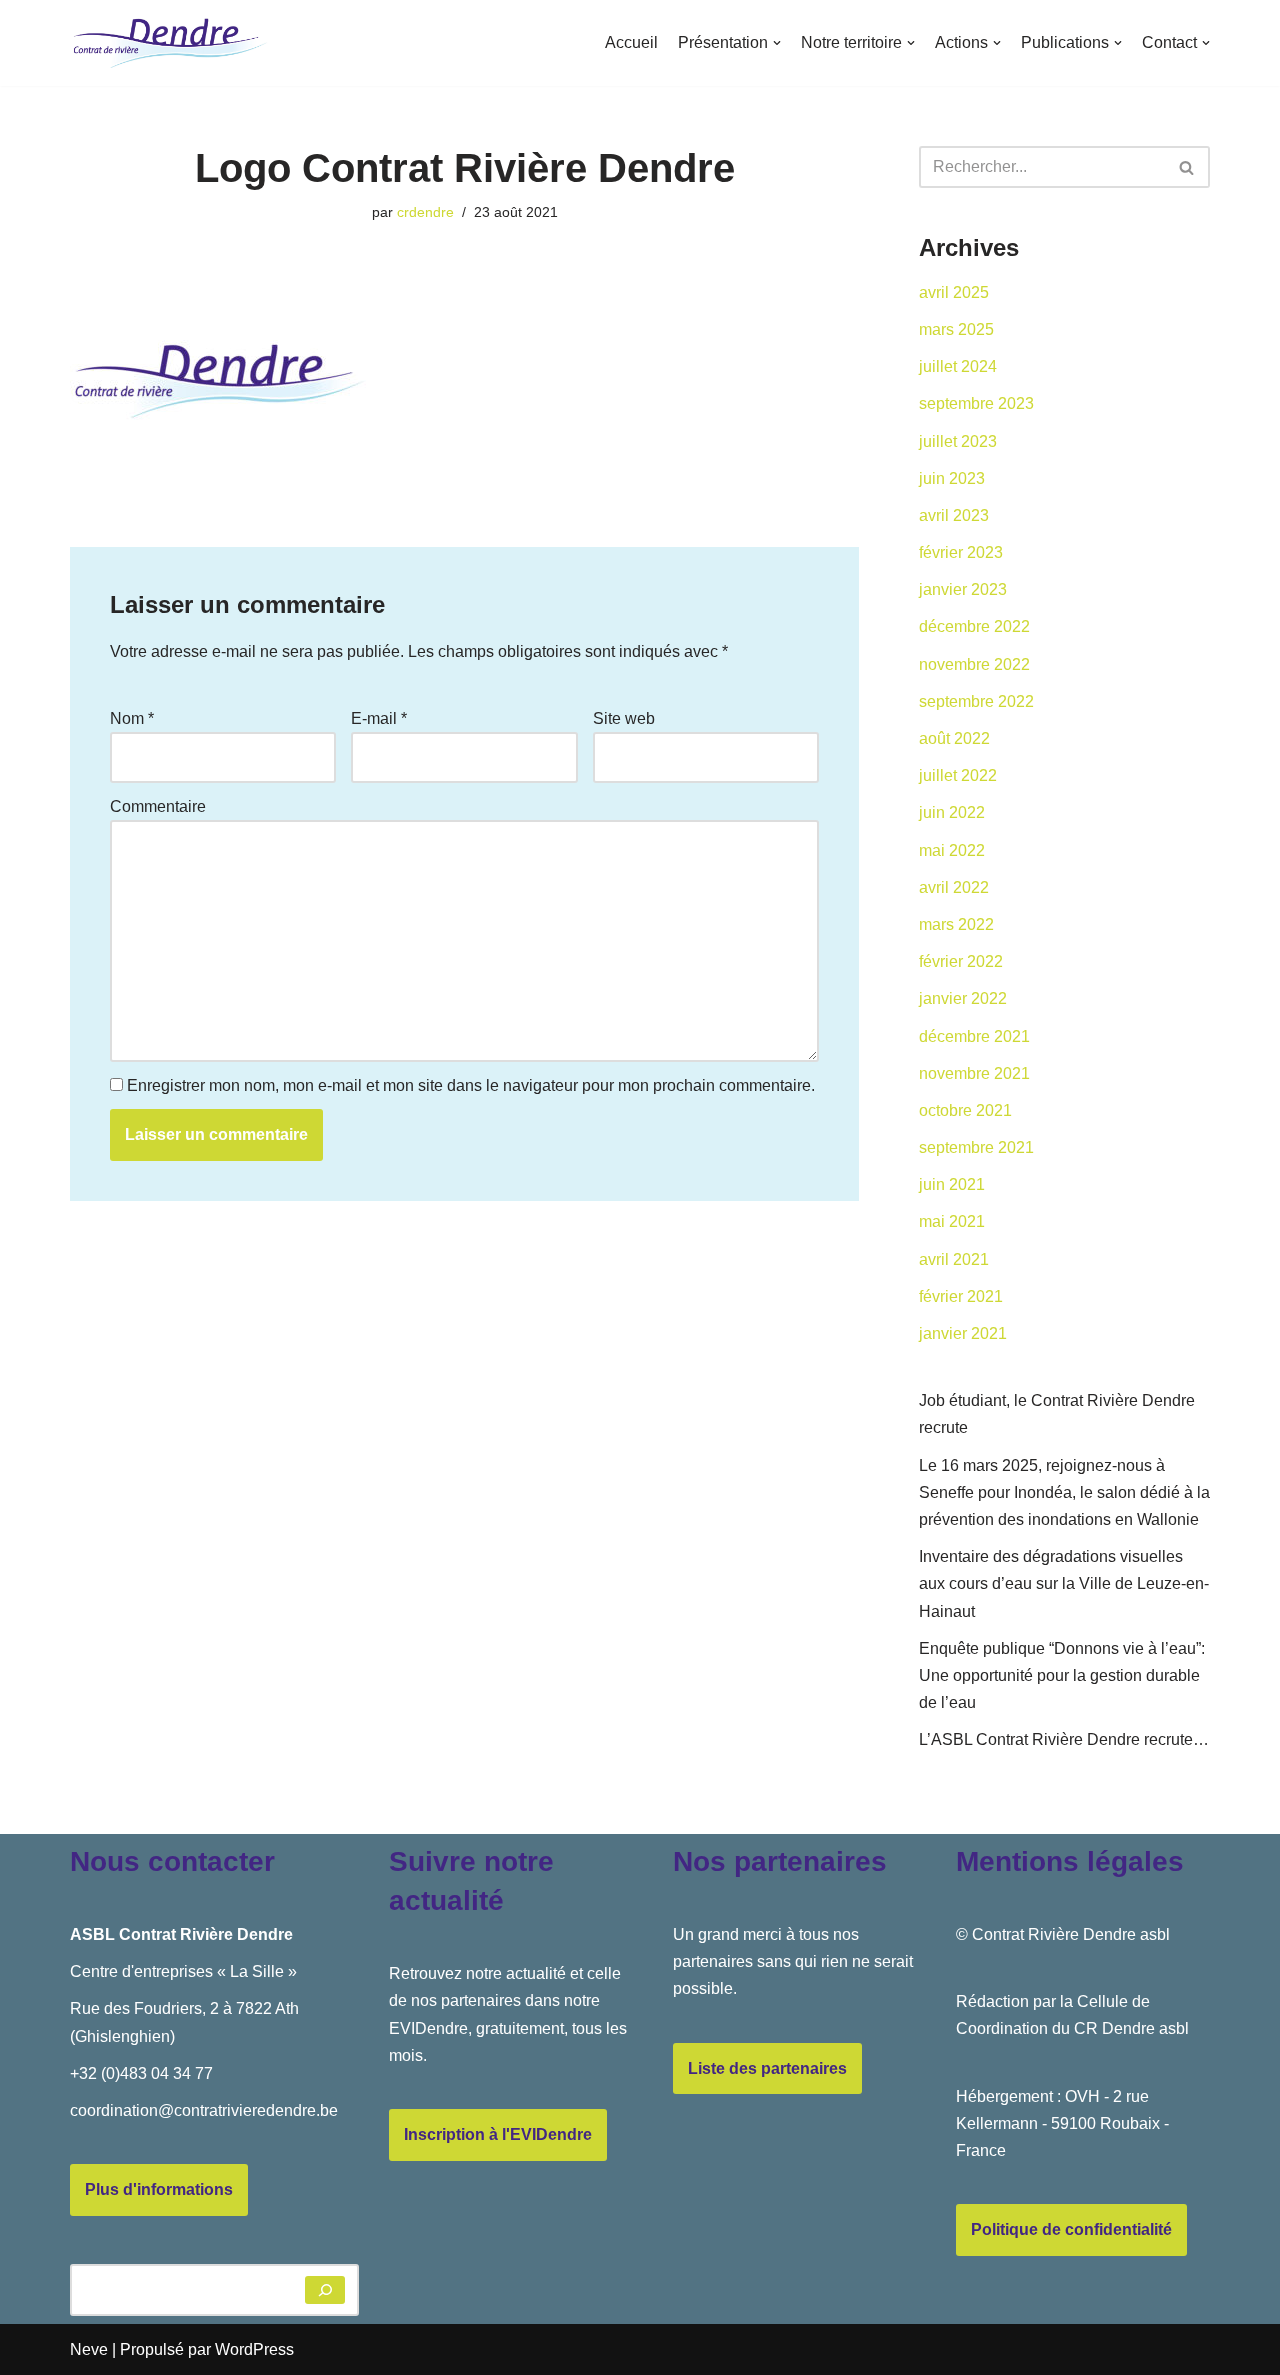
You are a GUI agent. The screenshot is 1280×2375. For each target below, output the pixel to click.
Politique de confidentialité (1071, 2229)
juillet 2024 (958, 366)
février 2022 (961, 961)
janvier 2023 (963, 589)
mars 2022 (956, 924)
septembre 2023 (976, 403)
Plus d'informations (159, 2189)
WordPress (254, 2349)
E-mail (379, 718)
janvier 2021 (963, 1333)
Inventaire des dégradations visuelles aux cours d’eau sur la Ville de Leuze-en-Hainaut (1064, 1583)
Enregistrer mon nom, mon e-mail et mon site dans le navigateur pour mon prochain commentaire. (471, 1085)
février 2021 (961, 1296)
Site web (624, 718)
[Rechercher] (1187, 167)
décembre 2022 (974, 626)
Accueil (631, 42)
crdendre (425, 212)
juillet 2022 (958, 775)
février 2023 (961, 552)
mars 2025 (956, 329)
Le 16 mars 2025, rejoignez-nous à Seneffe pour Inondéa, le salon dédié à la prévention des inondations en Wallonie (1064, 1492)
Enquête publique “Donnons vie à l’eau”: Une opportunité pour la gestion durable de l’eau (1062, 1675)
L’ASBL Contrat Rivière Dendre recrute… (1064, 1739)
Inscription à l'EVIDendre (498, 2134)
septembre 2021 (976, 1147)
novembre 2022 (974, 664)
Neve (89, 2349)
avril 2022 (954, 887)
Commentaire (158, 806)
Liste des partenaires (767, 2068)
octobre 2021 (965, 1110)
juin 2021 (952, 1184)
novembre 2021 (974, 1073)
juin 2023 (952, 478)
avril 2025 (954, 292)
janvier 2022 (963, 998)
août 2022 (954, 738)
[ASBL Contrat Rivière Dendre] (170, 43)
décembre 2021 (974, 1036)
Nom (132, 718)
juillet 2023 (958, 441)
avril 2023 (954, 515)
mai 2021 (952, 1221)
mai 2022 (952, 850)
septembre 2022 (976, 701)
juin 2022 (952, 812)
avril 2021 (954, 1259)
